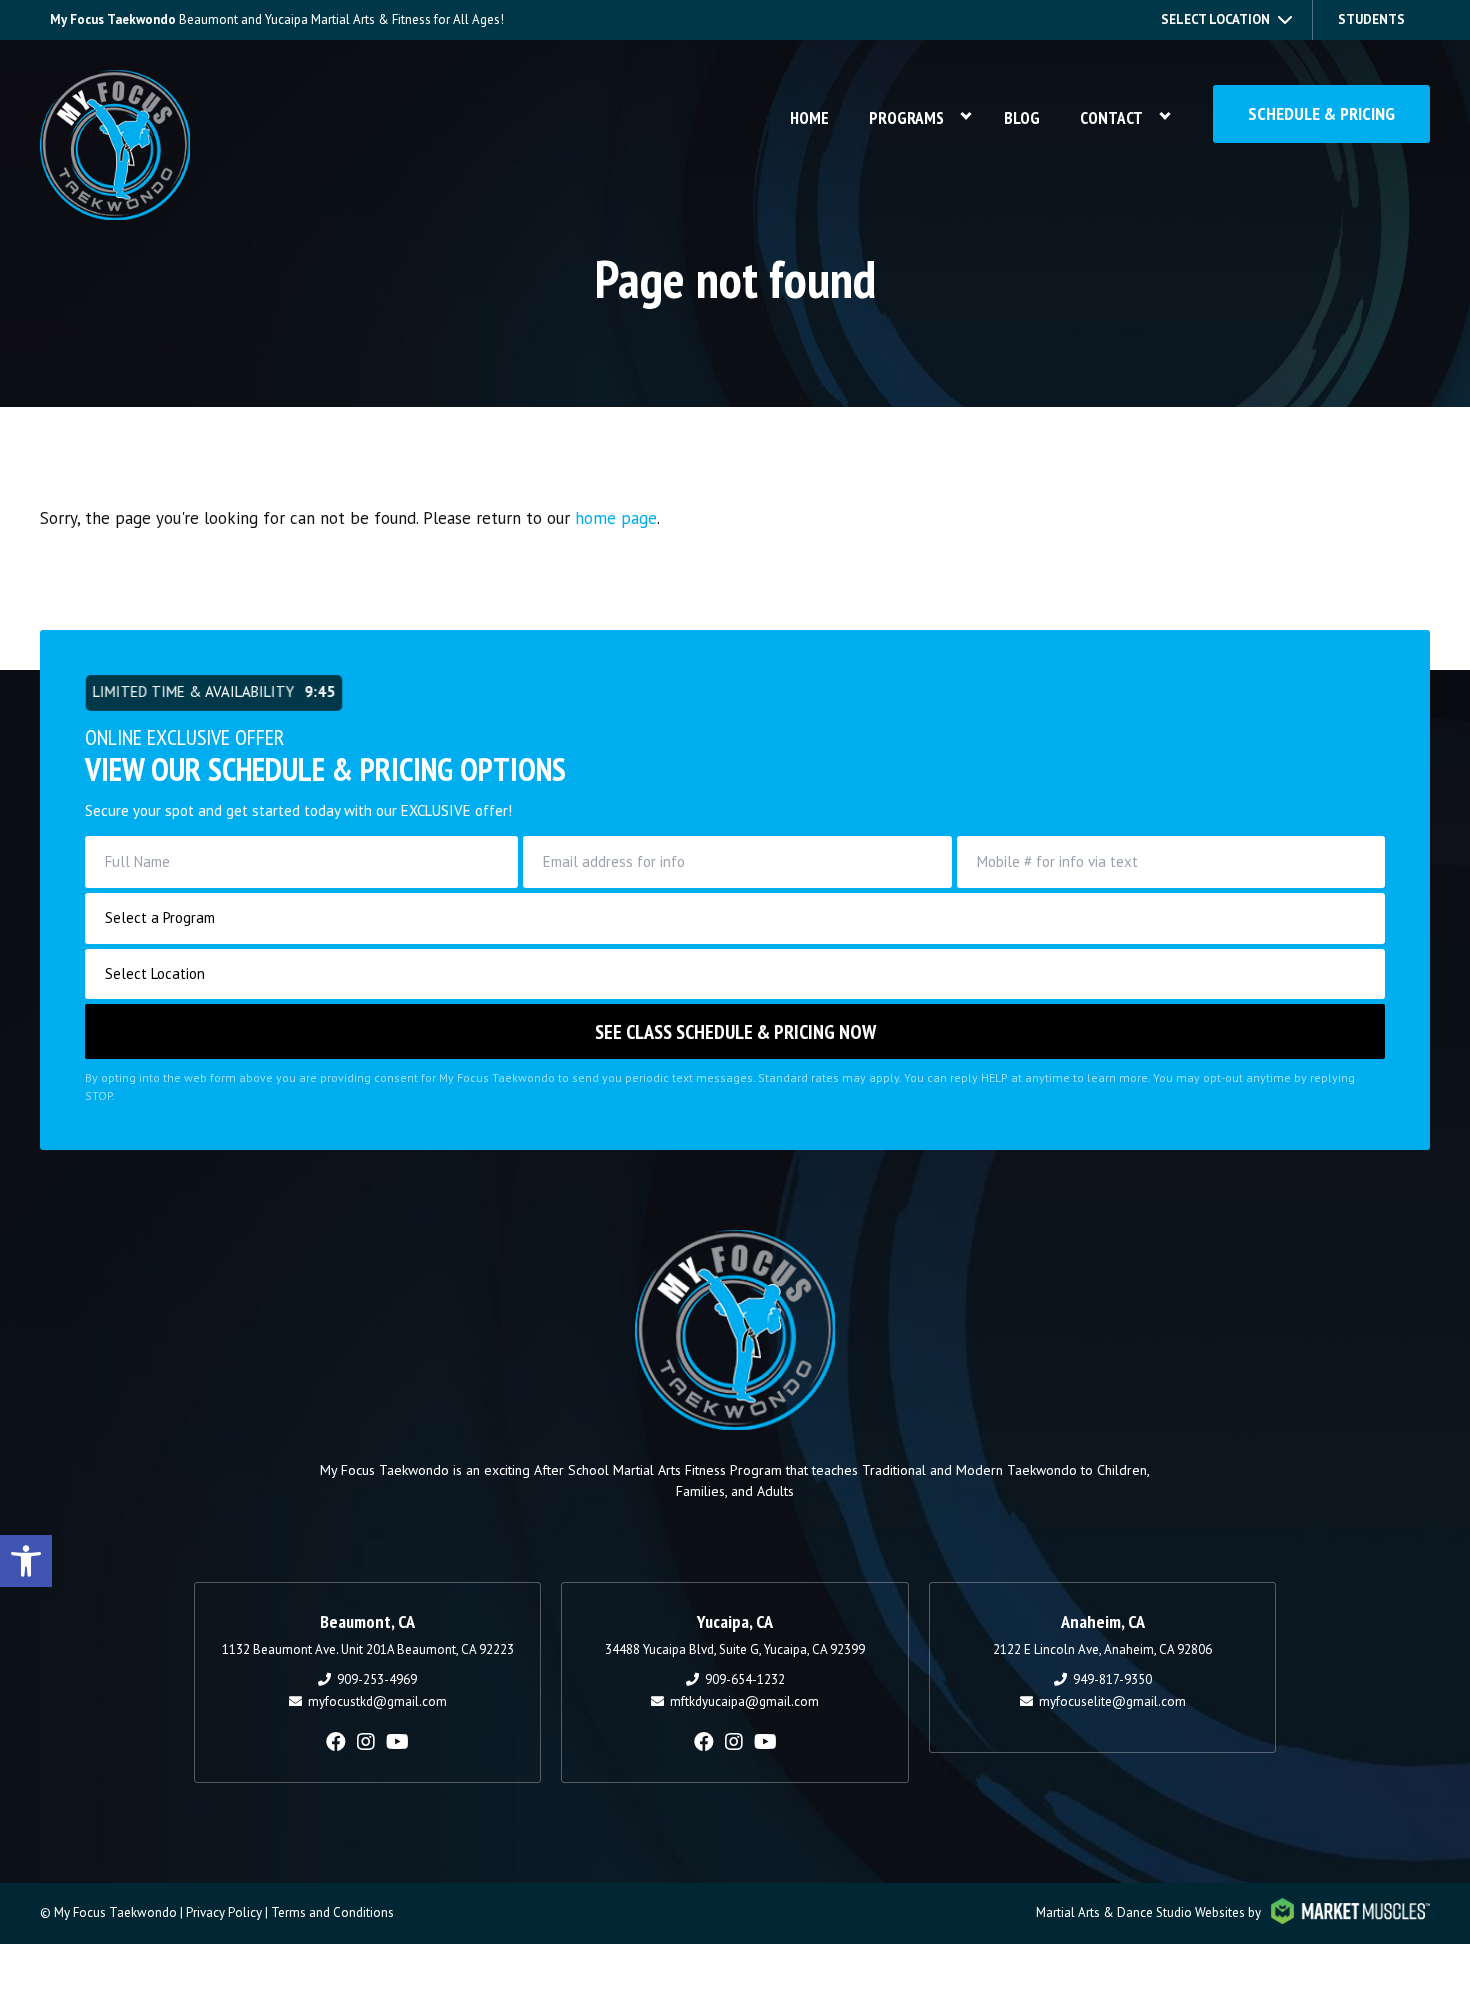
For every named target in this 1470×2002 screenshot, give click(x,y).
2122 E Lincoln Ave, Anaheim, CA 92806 (1102, 1649)
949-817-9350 (1112, 1679)
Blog (1022, 118)
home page (616, 518)
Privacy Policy (224, 1912)
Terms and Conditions (332, 1912)
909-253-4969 (377, 1679)
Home (809, 118)
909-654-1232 (745, 1679)
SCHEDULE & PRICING (1321, 113)
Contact (1111, 118)
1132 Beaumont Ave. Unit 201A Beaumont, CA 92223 (368, 1649)
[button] (26, 1561)
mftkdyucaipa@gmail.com (744, 1701)
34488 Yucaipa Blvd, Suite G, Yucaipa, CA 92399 (735, 1649)
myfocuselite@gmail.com (1112, 1701)
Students (1371, 19)
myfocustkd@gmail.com (377, 1701)
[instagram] (366, 1742)
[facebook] (336, 1742)
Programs (906, 118)
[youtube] (397, 1742)
